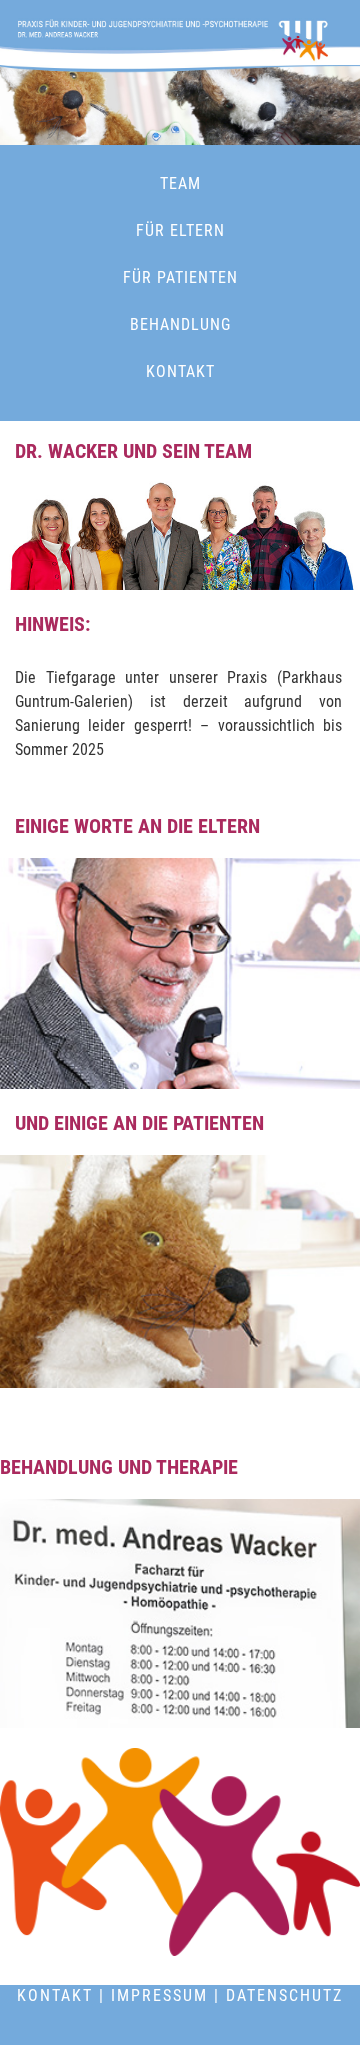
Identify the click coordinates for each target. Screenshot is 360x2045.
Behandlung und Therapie (119, 1467)
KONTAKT (180, 371)
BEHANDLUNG (180, 324)
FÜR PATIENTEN (180, 277)
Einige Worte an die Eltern (137, 826)
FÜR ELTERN (180, 230)
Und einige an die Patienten (139, 1123)
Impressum (159, 1995)
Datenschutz (284, 1995)
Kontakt (55, 1995)
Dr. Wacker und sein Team (133, 451)
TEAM (180, 183)
